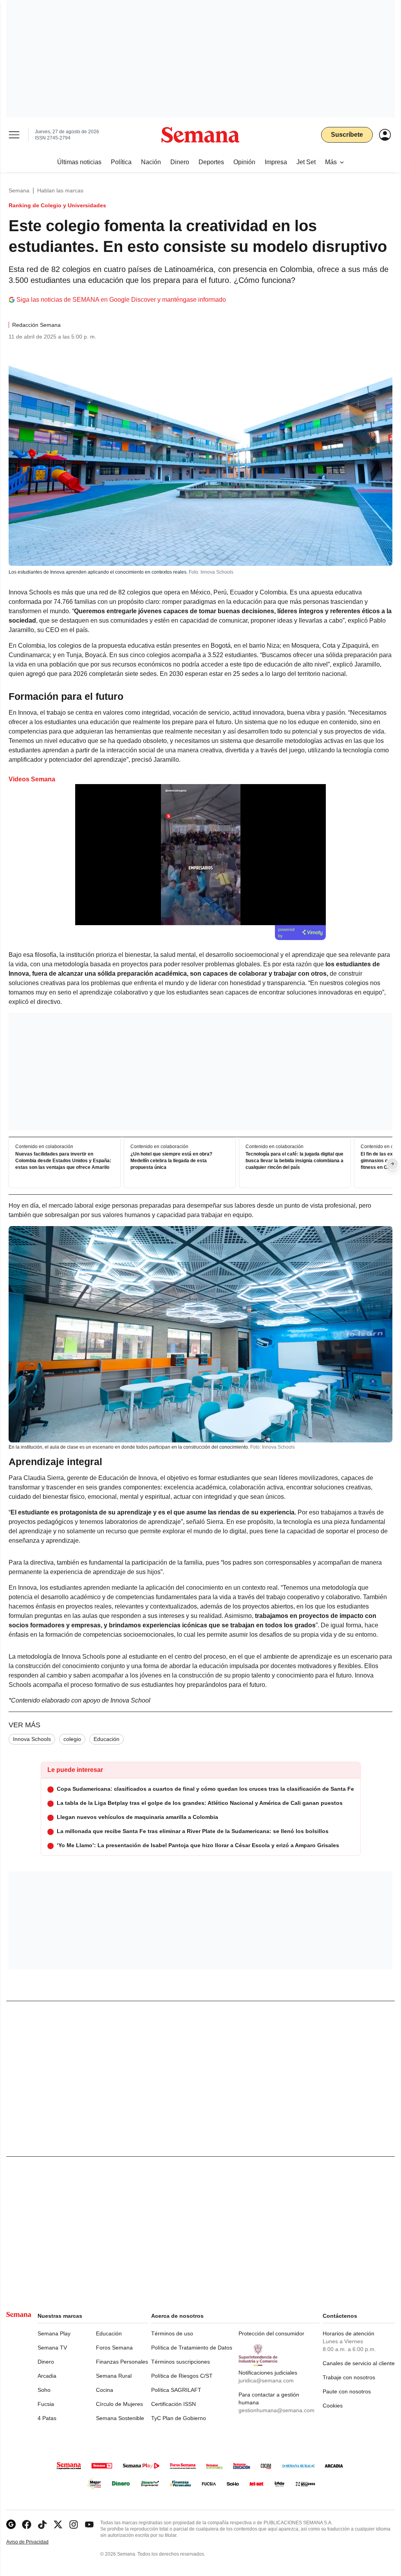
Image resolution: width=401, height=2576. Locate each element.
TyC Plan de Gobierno (179, 2418)
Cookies (333, 2406)
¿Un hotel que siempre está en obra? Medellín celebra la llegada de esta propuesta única (171, 1161)
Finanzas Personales (122, 2362)
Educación (107, 1739)
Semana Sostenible (120, 2418)
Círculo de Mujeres (119, 2404)
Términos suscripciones (181, 2362)
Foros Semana (114, 2348)
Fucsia (46, 2404)
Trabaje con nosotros (349, 2377)
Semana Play (54, 2333)
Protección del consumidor (271, 2333)
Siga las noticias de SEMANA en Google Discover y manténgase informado (121, 300)
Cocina (105, 2390)
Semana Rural (114, 2376)
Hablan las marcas (60, 190)
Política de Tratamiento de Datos (192, 2348)
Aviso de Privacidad (36, 2542)
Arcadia (47, 2376)
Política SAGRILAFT (176, 2390)
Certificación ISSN (173, 2404)
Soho (44, 2390)
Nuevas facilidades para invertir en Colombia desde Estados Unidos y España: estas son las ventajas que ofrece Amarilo (63, 1161)
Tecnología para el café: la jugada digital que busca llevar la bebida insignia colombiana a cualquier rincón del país (294, 1161)
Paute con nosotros (347, 2391)
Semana (19, 190)
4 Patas (47, 2418)
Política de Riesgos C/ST (182, 2376)
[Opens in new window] (27, 2524)
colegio (72, 1739)
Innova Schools (32, 1739)
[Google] (11, 2524)
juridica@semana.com (266, 2380)
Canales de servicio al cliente (359, 2363)
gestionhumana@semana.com (276, 2410)
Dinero (46, 2362)
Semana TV (52, 2348)
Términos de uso (172, 2333)
